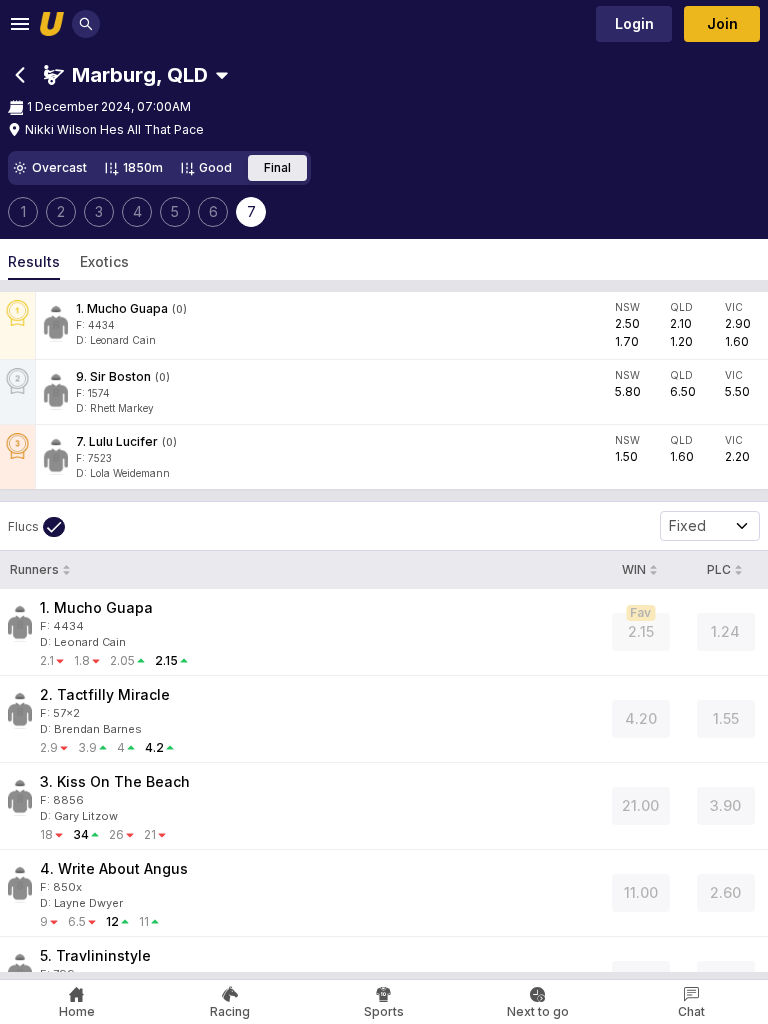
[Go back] (20, 75)
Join (722, 23)
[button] (126, 75)
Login (634, 23)
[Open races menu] (222, 75)
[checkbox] (36, 527)
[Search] (86, 24)
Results (34, 261)
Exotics (104, 261)
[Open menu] (20, 24)
